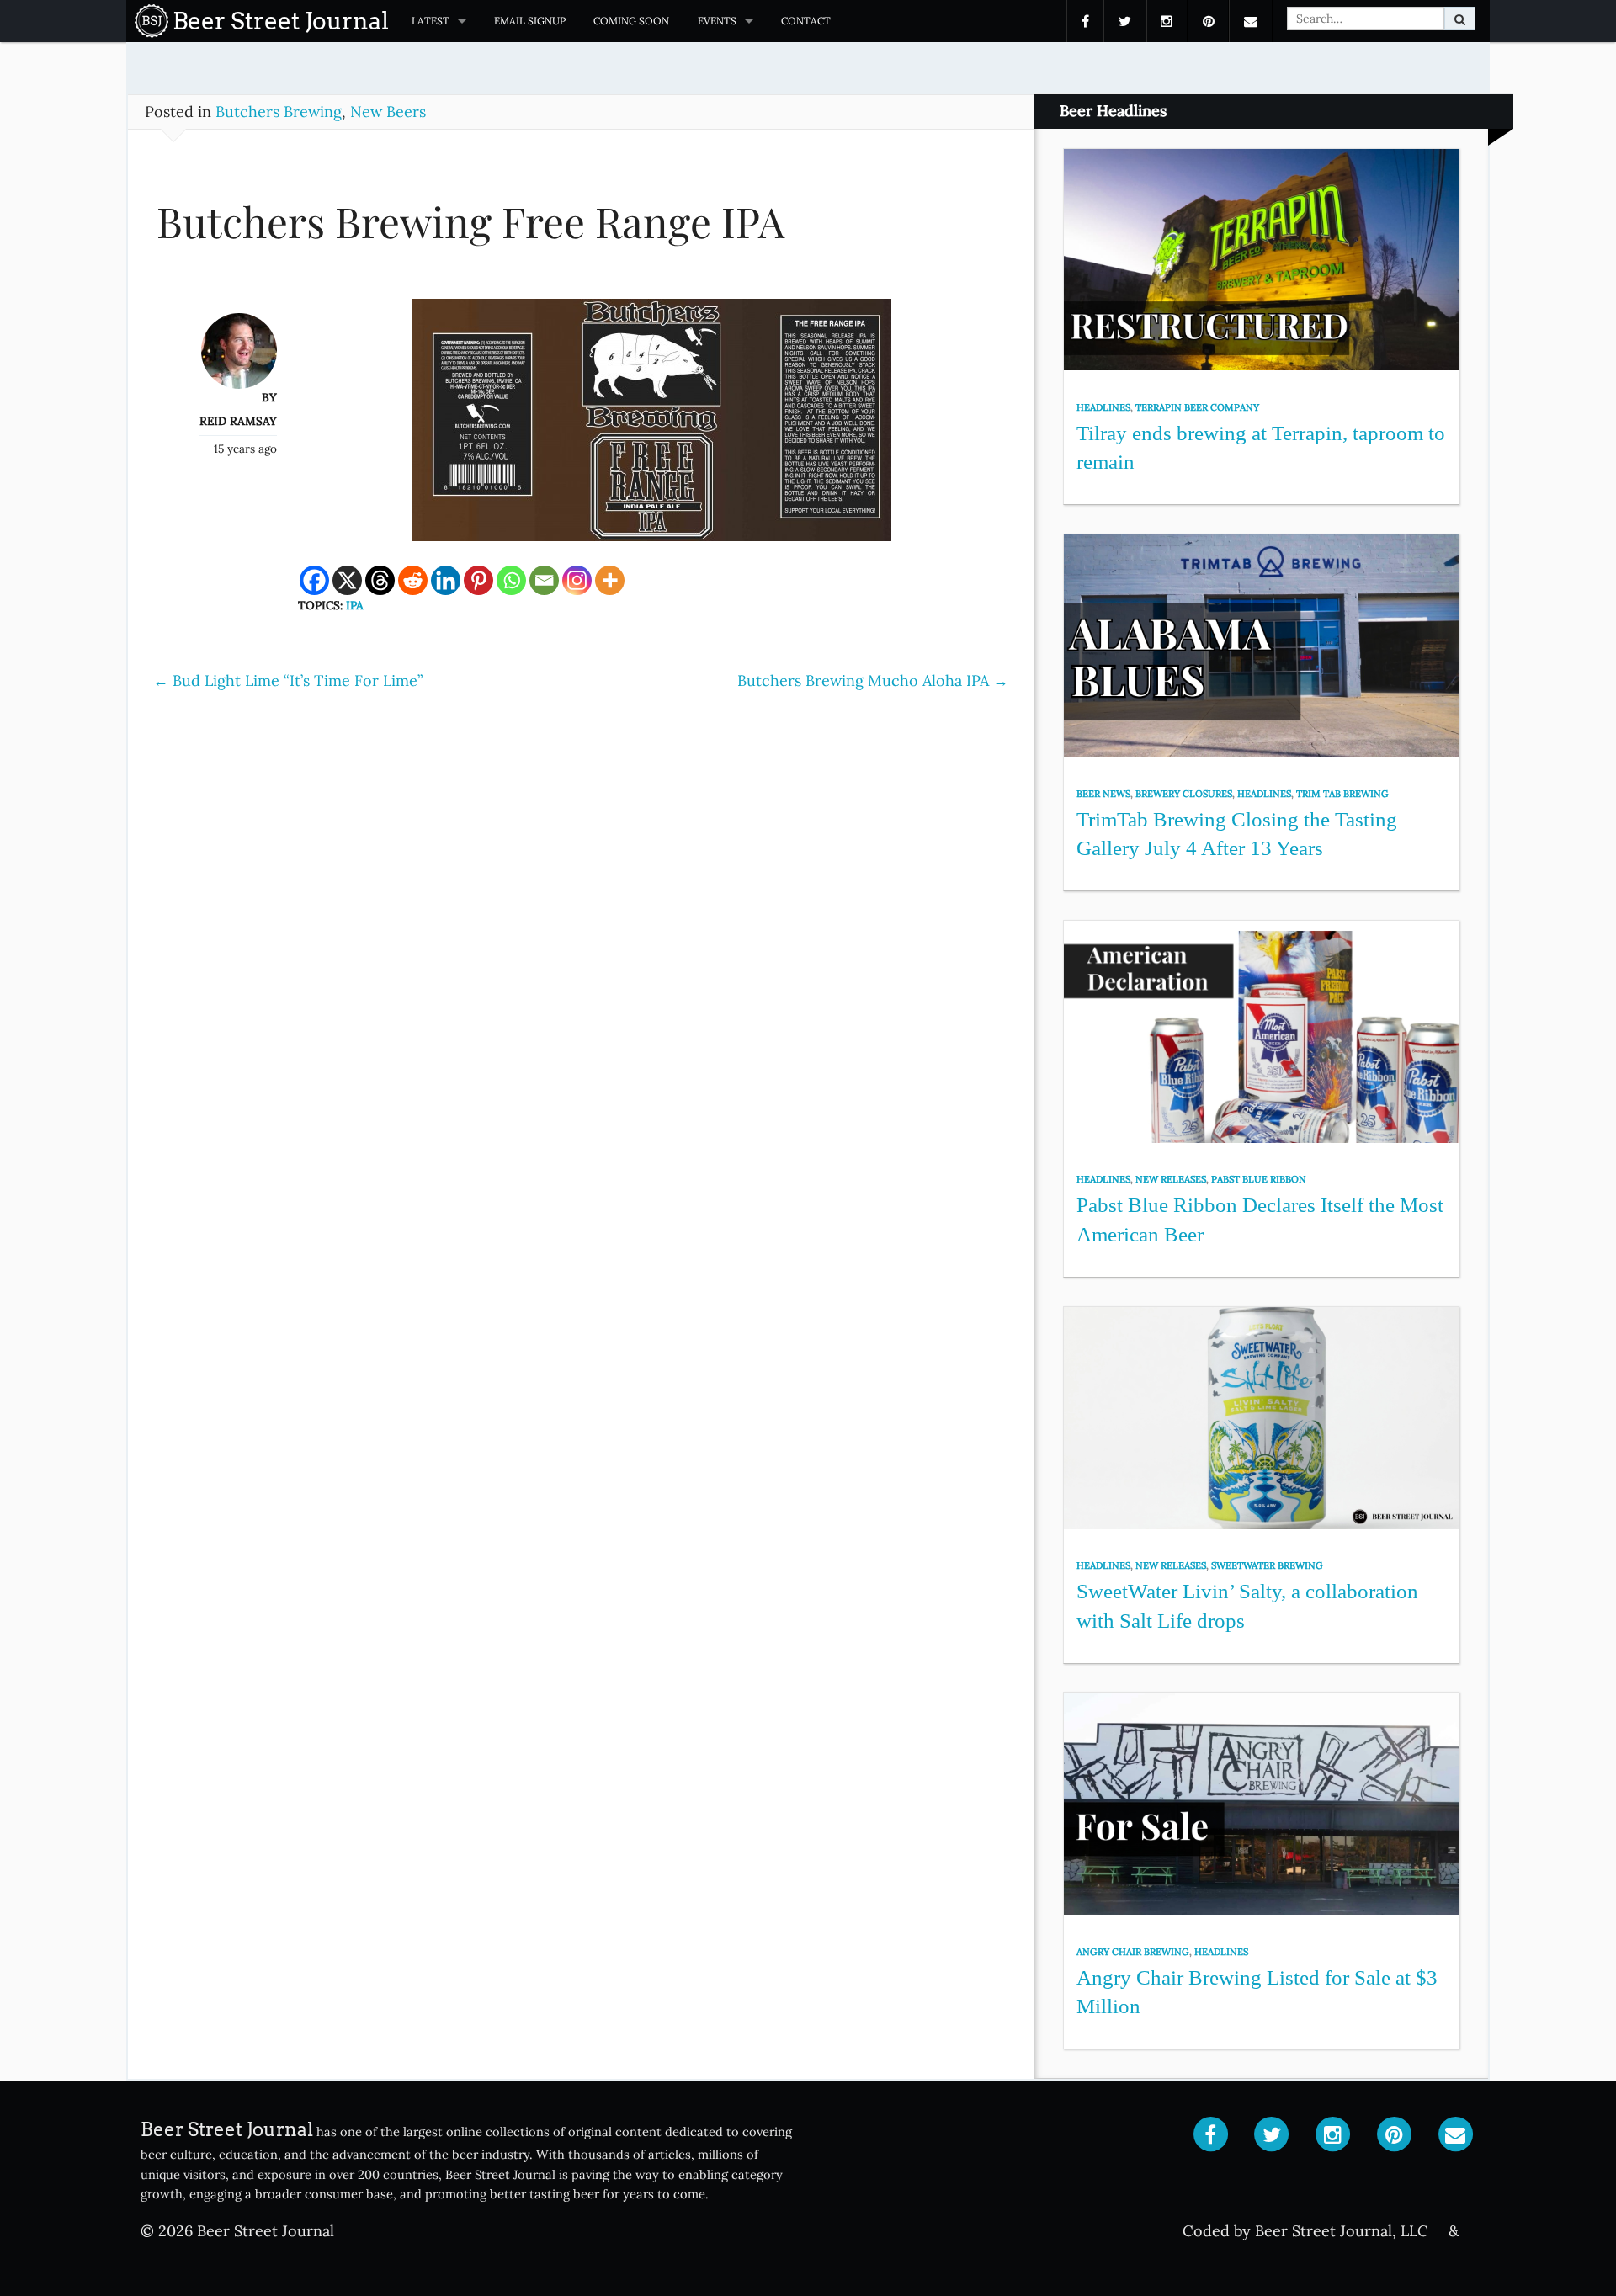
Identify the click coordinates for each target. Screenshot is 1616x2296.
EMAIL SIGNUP (530, 21)
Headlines (1103, 407)
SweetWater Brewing (1267, 1565)
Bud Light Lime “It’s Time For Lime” (288, 680)
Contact (806, 21)
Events (717, 21)
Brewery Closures (1184, 794)
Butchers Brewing (279, 112)
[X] (347, 580)
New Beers (388, 112)
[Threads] (380, 580)
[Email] (544, 580)
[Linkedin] (446, 580)
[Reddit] (413, 580)
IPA (355, 605)
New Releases (1171, 1179)
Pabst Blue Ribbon (1259, 1179)
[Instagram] (577, 580)
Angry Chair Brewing (1133, 1952)
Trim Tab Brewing (1342, 794)
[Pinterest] (478, 580)
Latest (431, 21)
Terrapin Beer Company (1197, 407)
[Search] (1460, 19)
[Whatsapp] (511, 580)
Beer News (1103, 794)
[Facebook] (314, 580)
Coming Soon (631, 21)
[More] (610, 580)
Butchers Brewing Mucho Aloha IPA (873, 680)
